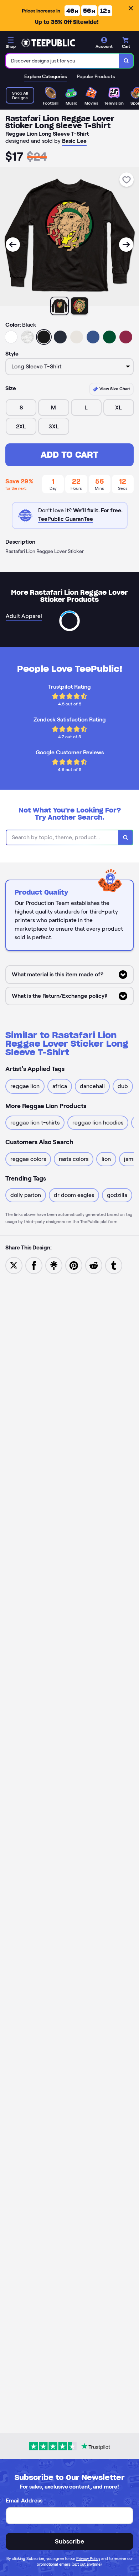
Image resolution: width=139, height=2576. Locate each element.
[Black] (44, 337)
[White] (11, 337)
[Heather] (27, 337)
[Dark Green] (109, 337)
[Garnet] (126, 337)
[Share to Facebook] (34, 1265)
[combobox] (63, 61)
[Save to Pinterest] (74, 1265)
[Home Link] (48, 43)
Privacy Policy (88, 2559)
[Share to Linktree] (54, 1265)
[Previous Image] (13, 245)
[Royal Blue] (93, 337)
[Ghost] (77, 337)
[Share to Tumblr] (114, 1265)
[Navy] (60, 337)
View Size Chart (114, 389)
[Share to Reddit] (94, 1265)
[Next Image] (126, 245)
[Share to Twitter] (14, 1265)
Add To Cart (69, 455)
